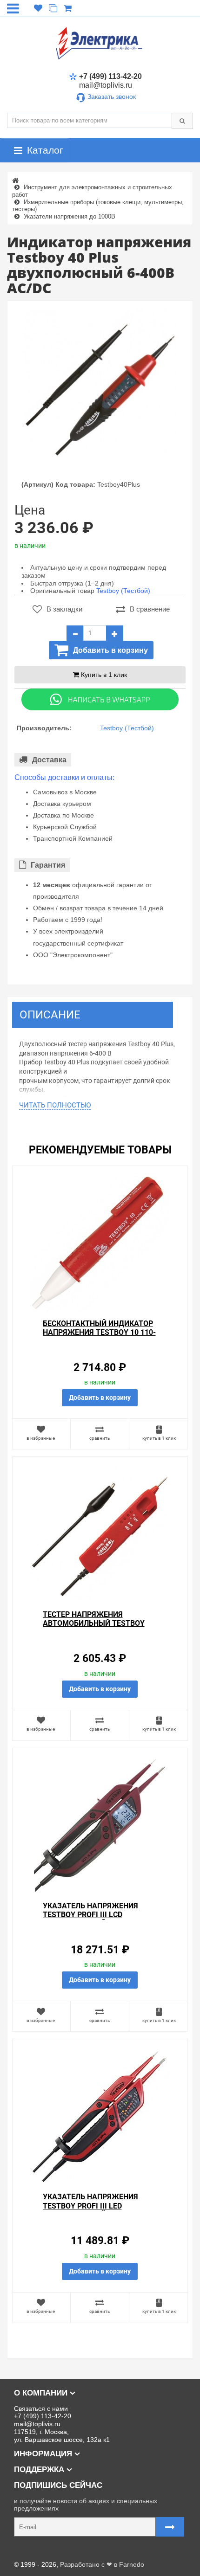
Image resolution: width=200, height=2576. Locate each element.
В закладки (64, 609)
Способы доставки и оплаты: (64, 777)
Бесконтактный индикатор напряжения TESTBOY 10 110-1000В (99, 1332)
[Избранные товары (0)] (38, 8)
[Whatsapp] (100, 699)
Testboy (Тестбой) (123, 591)
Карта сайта (25, 2550)
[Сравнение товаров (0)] (53, 8)
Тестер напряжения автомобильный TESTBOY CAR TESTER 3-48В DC (94, 1623)
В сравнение (150, 609)
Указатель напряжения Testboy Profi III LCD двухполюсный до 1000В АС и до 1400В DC (98, 1919)
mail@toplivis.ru (106, 85)
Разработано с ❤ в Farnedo (102, 2564)
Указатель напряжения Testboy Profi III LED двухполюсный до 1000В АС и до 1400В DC (98, 2210)
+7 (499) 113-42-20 (110, 76)
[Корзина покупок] (68, 8)
